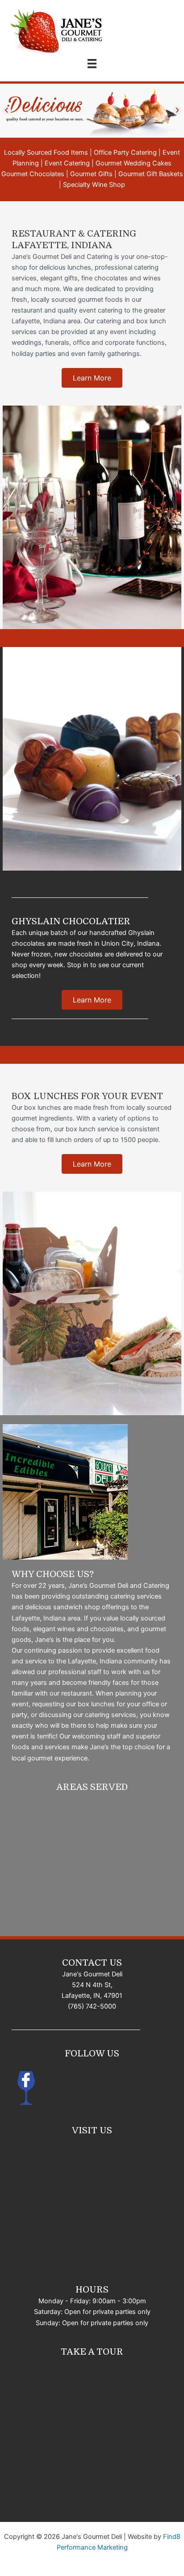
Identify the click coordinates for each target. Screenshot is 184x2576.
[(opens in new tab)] (25, 2087)
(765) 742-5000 (92, 2006)
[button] (92, 378)
